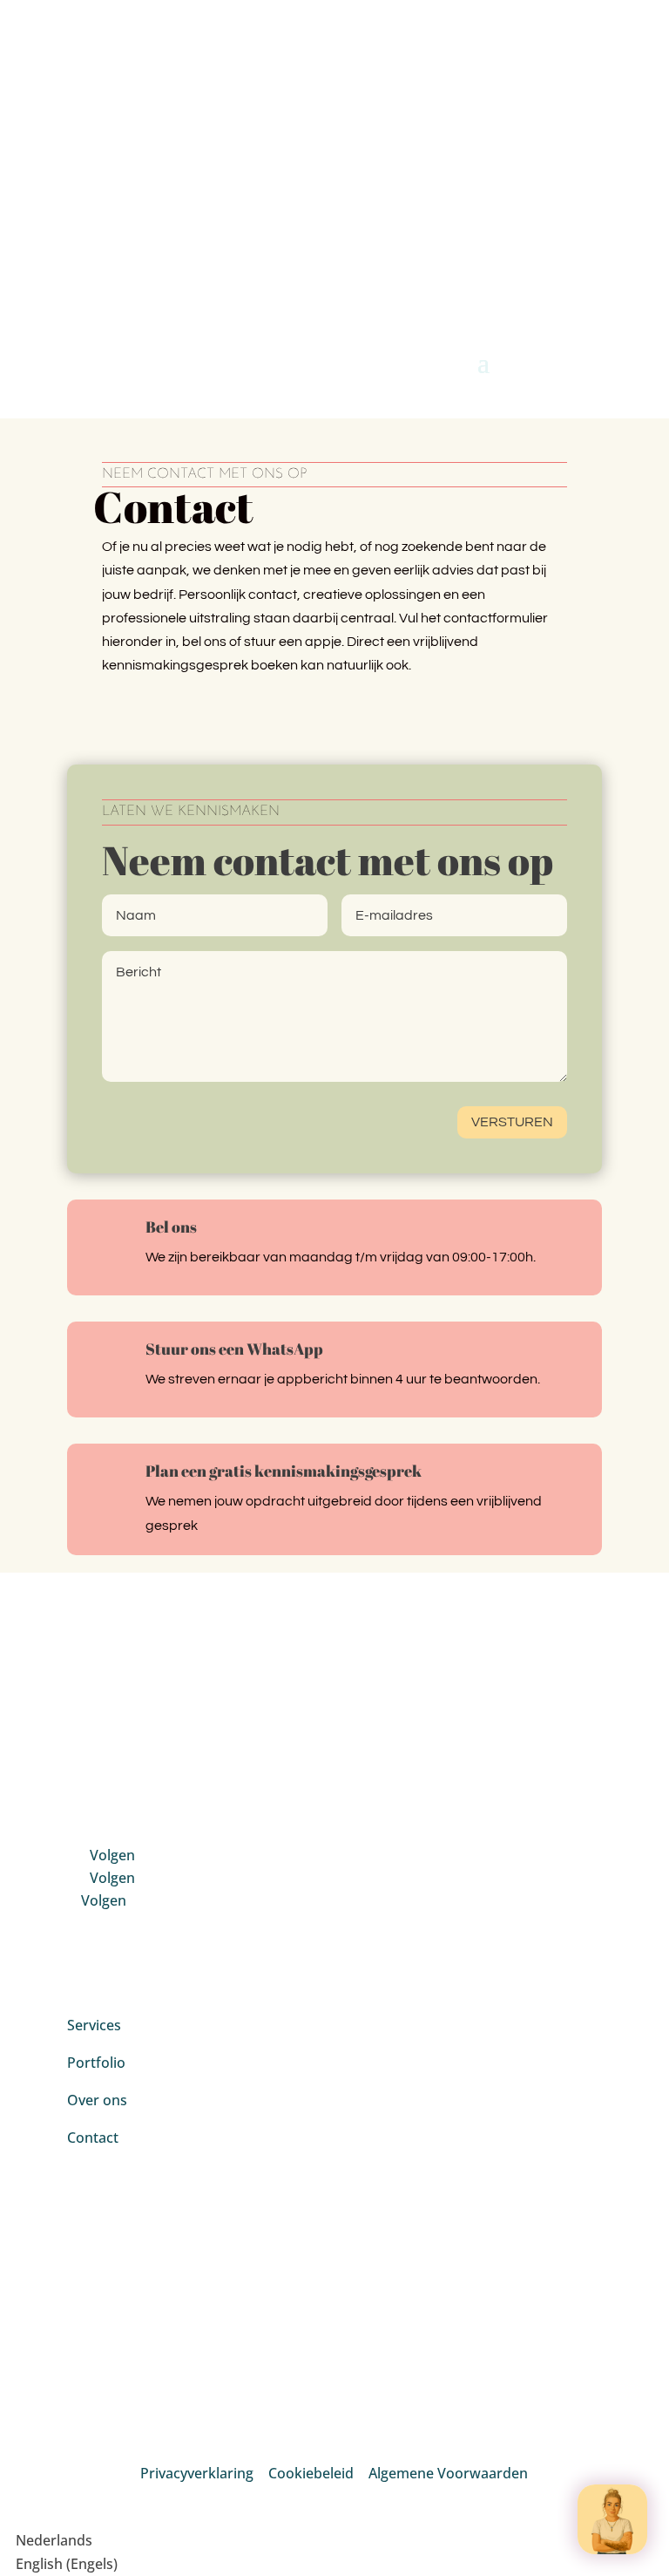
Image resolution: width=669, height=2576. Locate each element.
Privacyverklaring (197, 2473)
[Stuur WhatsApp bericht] (612, 2519)
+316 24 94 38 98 (186, 106)
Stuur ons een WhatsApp (234, 1349)
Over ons (97, 2100)
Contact (95, 2138)
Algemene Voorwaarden (448, 2473)
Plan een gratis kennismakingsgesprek (284, 1471)
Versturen (512, 1122)
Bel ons (171, 1227)
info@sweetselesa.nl (209, 52)
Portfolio (96, 2063)
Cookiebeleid (311, 2473)
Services (94, 2025)
